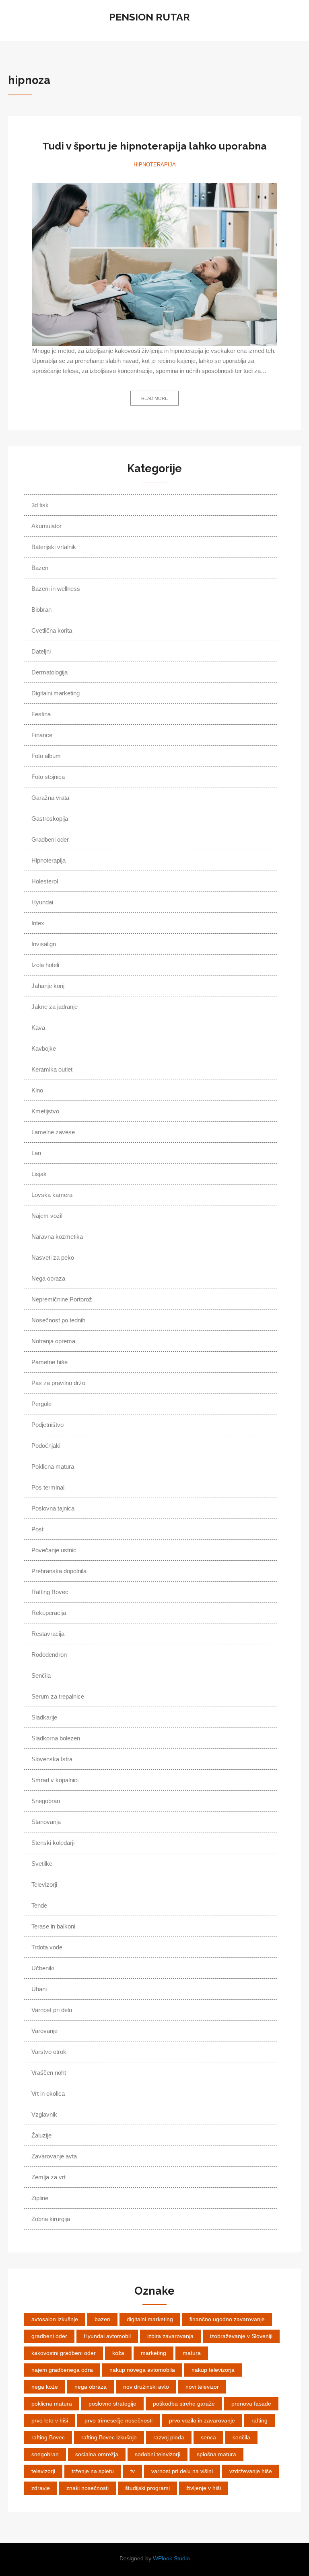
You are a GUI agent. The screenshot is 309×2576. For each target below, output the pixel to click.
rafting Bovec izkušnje (109, 2437)
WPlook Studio (171, 2559)
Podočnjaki (46, 1446)
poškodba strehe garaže (184, 2404)
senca (208, 2437)
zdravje (41, 2488)
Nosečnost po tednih (58, 1320)
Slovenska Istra (52, 1759)
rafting (260, 2420)
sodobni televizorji (158, 2454)
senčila (241, 2437)
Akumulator (46, 526)
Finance (42, 735)
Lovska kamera (52, 1195)
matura (192, 2353)
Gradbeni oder (50, 839)
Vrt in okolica (48, 2093)
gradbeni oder (49, 2336)
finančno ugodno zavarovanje (227, 2319)
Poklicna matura (53, 1466)
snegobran (45, 2454)
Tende (39, 1905)
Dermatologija (49, 672)
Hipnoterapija (155, 165)
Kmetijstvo (45, 1111)
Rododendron (49, 1655)
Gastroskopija (50, 819)
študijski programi (147, 2488)
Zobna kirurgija (51, 2219)
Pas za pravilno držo (58, 1383)
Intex (38, 923)
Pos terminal (48, 1487)
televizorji (43, 2471)
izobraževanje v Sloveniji (241, 2336)
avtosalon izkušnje (55, 2319)
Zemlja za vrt (48, 2177)
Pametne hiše (49, 1362)
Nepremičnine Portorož (62, 1299)
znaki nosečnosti (88, 2488)
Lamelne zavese (53, 1132)
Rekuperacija (49, 1613)
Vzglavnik (44, 2114)
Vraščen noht (49, 2073)
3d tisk (40, 505)
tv (133, 2471)
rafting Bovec (48, 2437)
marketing (153, 2353)
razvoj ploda (169, 2437)
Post (37, 1529)
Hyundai (42, 902)
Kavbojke (44, 1048)
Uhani (39, 1989)
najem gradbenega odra (62, 2370)
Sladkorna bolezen (56, 1738)
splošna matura (216, 2454)
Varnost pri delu (52, 2010)
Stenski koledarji (53, 1843)
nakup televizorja (213, 2370)
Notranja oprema (53, 1341)
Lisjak (39, 1174)
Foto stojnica (48, 777)
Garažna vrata (50, 798)
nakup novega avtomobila (142, 2370)
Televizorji (44, 1884)
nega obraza (91, 2387)
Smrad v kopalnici (55, 1780)
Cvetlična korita (52, 630)
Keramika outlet (52, 1069)
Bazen (40, 568)
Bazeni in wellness (56, 589)
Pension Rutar (149, 17)
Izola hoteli (45, 965)
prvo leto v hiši (50, 2420)
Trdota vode (47, 1947)
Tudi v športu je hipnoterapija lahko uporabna (154, 146)
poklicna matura (52, 2404)
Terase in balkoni (53, 1926)
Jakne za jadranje (55, 1007)
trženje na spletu (93, 2471)
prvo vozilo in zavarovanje (202, 2420)
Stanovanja (46, 1822)
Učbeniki (43, 1968)
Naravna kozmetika (57, 1237)
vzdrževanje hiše (251, 2471)
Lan (36, 1153)
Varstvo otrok (49, 2052)
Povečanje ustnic (54, 1550)
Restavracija (48, 1634)
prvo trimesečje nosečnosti (118, 2420)
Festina (41, 714)
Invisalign (44, 944)
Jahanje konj (48, 986)
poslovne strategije (112, 2404)
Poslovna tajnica (53, 1508)
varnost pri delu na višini (182, 2471)
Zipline (40, 2198)
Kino (37, 1090)
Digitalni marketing (56, 693)
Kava (38, 1028)
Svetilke (42, 1864)
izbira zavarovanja (170, 2336)
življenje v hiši (204, 2488)
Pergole (41, 1404)
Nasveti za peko (53, 1257)
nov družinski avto (146, 2387)
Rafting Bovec (50, 1592)
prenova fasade (251, 2404)
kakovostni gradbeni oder (64, 2353)
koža (118, 2353)
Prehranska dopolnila (59, 1571)
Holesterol (45, 881)
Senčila (41, 1675)
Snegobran (46, 1801)
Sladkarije (44, 1717)
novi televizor (202, 2387)
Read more (154, 398)
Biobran (41, 610)
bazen (102, 2319)
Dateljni (41, 651)
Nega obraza (48, 1278)
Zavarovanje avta (54, 2156)
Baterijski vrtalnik (54, 547)
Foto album (46, 756)
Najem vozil (47, 1216)
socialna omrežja (97, 2454)
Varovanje (44, 2031)
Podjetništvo (47, 1425)
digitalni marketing (150, 2319)
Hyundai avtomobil (107, 2336)
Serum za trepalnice (58, 1696)
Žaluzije (41, 2135)
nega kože (45, 2387)
